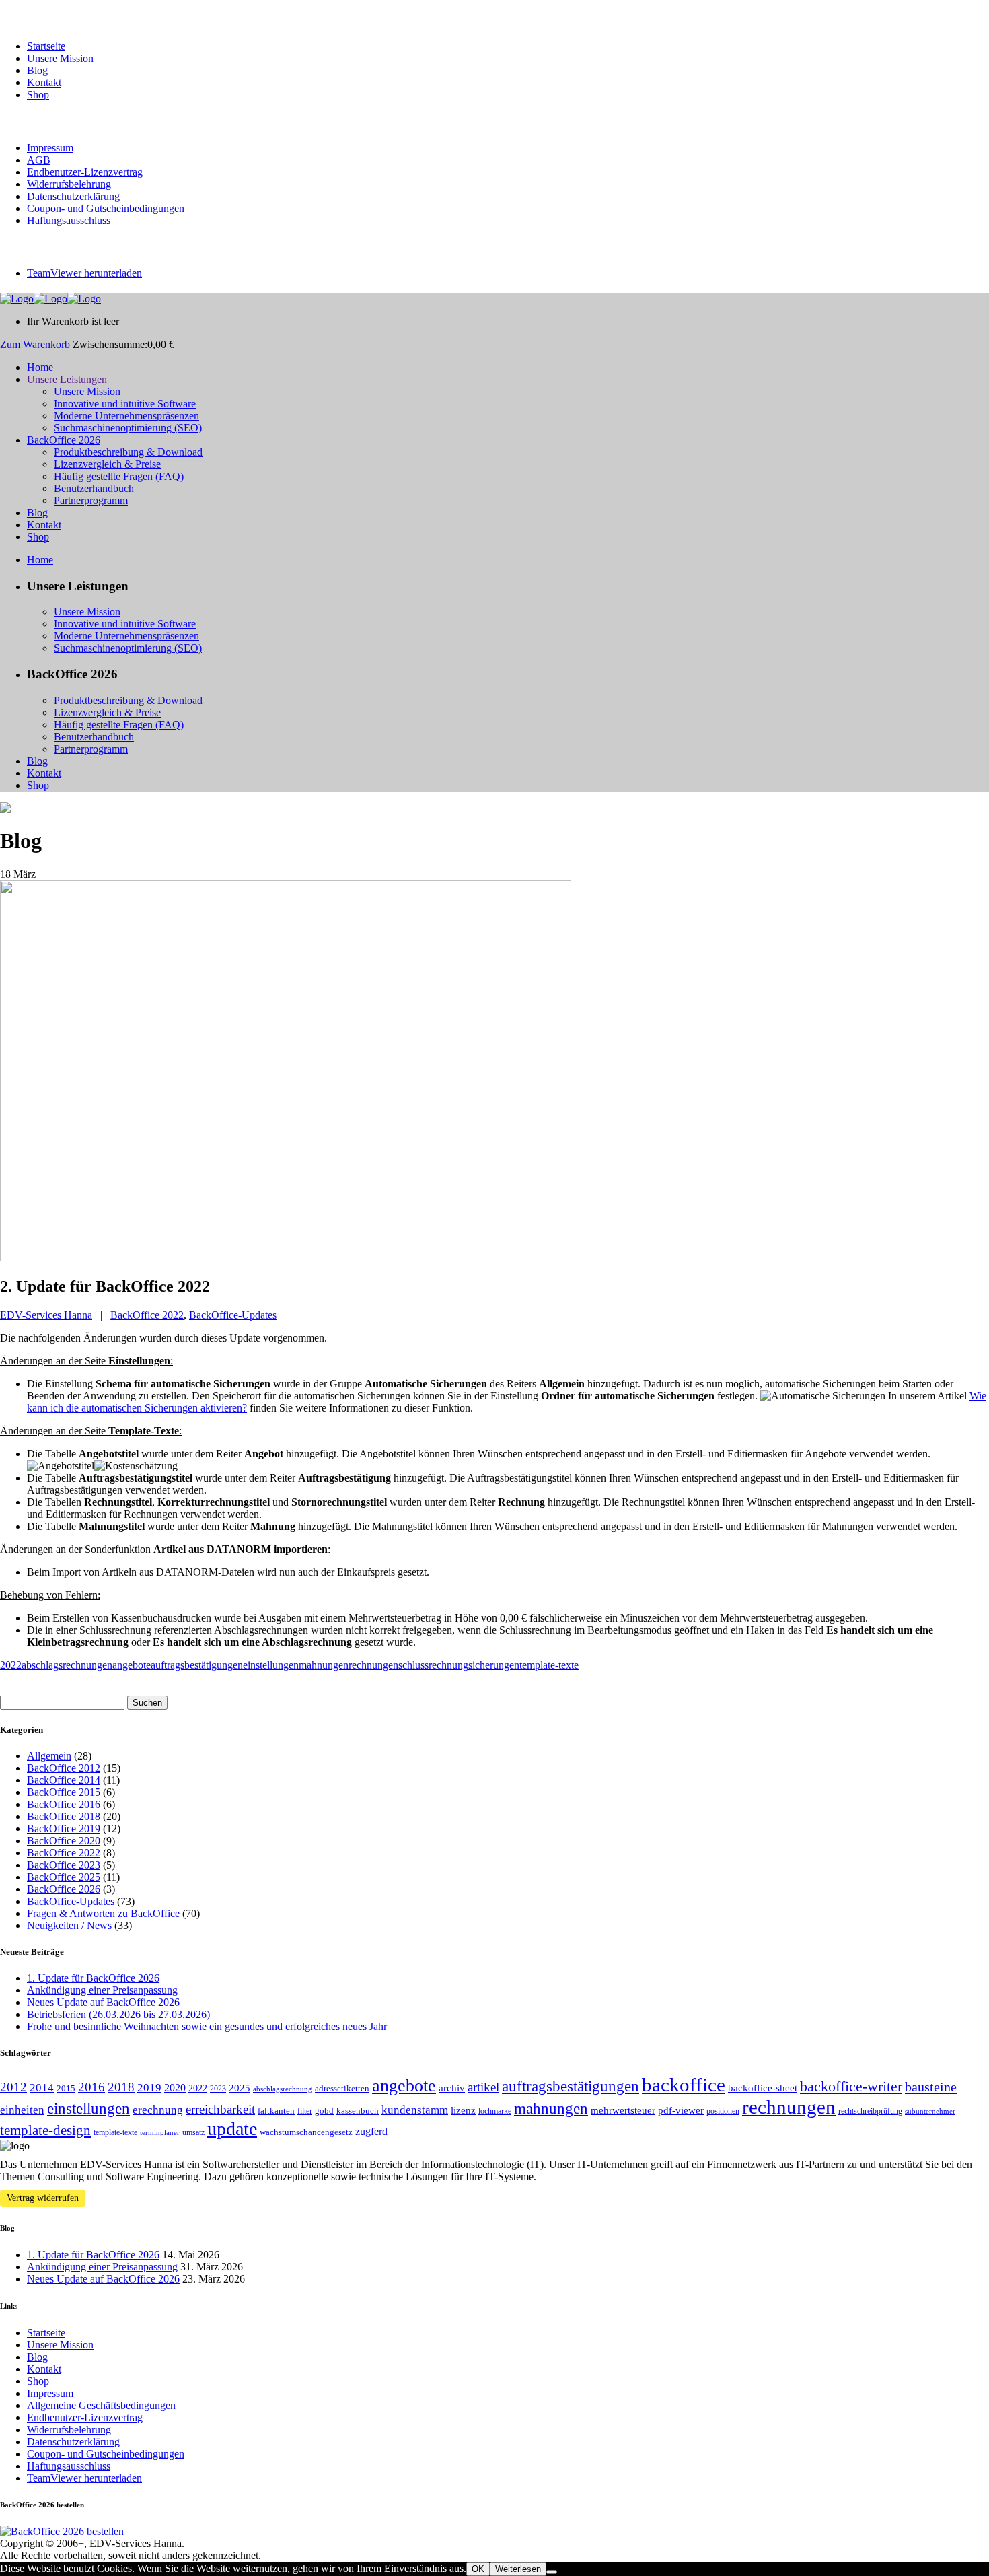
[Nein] (552, 2572)
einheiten (22, 2110)
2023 (218, 2089)
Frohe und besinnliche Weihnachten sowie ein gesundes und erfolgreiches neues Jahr (207, 2026)
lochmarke (495, 2111)
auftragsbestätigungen (197, 1665)
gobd (324, 2111)
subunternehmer (930, 2111)
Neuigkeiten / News (69, 1925)
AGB (39, 160)
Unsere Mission (60, 58)
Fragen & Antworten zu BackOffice (103, 1913)
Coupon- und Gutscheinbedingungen (106, 208)
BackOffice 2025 (64, 1877)
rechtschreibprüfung (870, 2111)
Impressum (50, 148)
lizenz (463, 2110)
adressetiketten (342, 2088)
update (232, 2129)
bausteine (931, 2087)
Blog (37, 70)
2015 (66, 2088)
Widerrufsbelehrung (69, 184)
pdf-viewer (681, 2110)
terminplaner (160, 2133)
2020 (175, 2088)
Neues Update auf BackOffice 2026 (103, 2002)
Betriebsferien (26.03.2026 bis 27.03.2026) (118, 2014)
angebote (132, 1665)
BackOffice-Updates (233, 1315)
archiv (452, 2088)
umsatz (193, 2132)
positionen (723, 2111)
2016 (91, 2087)
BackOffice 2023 (64, 1865)
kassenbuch (358, 2111)
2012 (13, 2087)
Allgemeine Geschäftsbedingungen (101, 2405)
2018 (121, 2087)
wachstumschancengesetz (306, 2132)
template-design (45, 2130)
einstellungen (271, 1665)
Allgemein (49, 1756)
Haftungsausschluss (69, 220)
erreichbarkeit (220, 2109)
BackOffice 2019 (64, 1829)
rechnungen (373, 1665)
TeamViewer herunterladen (84, 273)
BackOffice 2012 (64, 1768)
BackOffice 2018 (64, 1816)
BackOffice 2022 (147, 1315)
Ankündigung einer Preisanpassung (102, 1990)
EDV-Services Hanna (46, 1315)
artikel (483, 2087)
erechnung (158, 2110)
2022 (11, 1665)
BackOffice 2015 (64, 1792)
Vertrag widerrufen (43, 2198)
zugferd (371, 2131)
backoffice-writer (851, 2087)
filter (305, 2111)
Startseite (46, 46)
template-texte (549, 1665)
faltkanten (276, 2111)
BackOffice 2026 (64, 1889)
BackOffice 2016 (64, 1804)
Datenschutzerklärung (73, 196)
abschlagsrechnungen (67, 1665)
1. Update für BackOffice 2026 (93, 1978)
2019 (149, 2088)
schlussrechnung (433, 1665)
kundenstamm (415, 2110)
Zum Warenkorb (35, 344)
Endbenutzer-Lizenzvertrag (85, 172)
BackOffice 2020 (64, 1841)
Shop (38, 95)
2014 (42, 2088)
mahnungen (324, 1665)
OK (478, 2569)
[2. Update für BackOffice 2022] (286, 1258)
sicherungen (494, 1665)
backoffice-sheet (763, 2088)
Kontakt (44, 82)
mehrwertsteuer (623, 2110)
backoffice (684, 2085)
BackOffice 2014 (64, 1780)
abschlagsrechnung (283, 2089)
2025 (240, 2088)
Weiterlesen (518, 2569)
